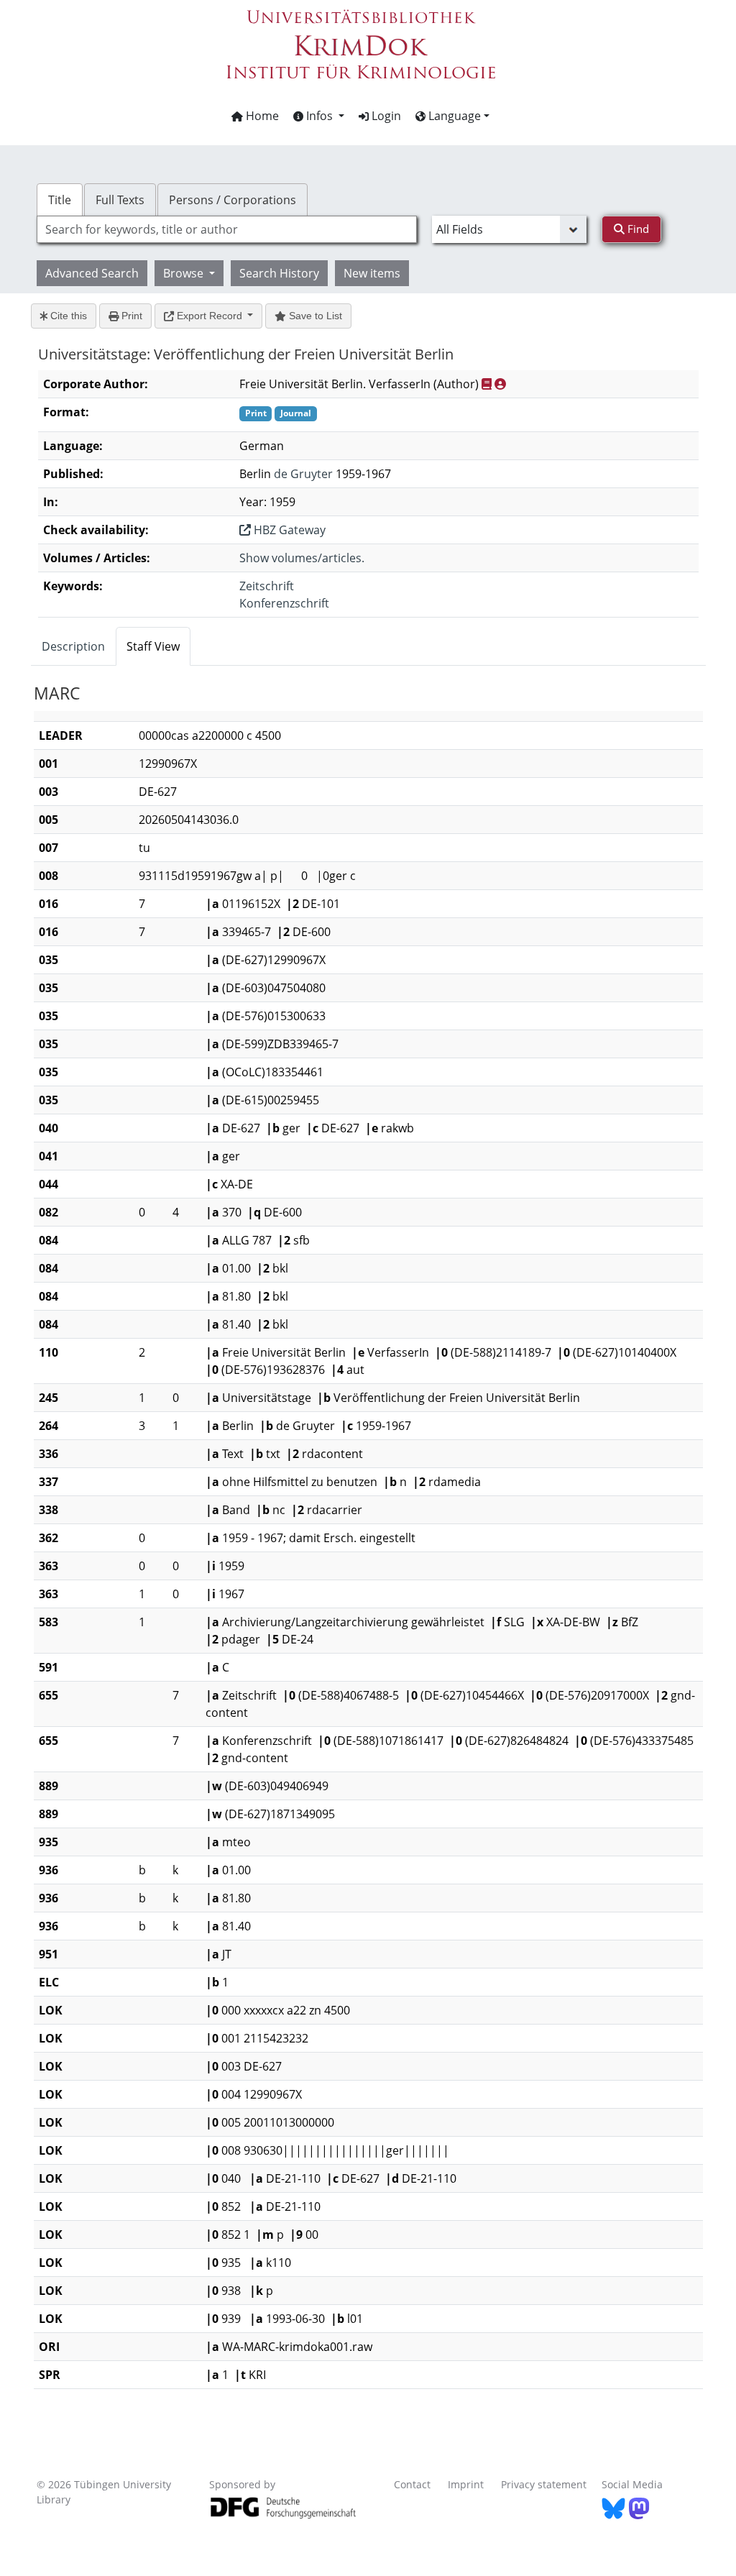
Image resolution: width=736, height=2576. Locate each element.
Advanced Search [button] (92, 273)
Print (130, 316)
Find (637, 229)
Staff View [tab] (153, 646)
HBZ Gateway (288, 530)
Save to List (314, 316)
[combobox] (227, 229)
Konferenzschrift (284, 603)
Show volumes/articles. (302, 558)
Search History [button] (279, 273)
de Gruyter (303, 474)
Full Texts (120, 200)
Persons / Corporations (233, 200)
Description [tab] (73, 646)
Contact (412, 2484)
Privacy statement (544, 2484)
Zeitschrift (267, 586)
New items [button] (372, 273)
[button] (319, 116)
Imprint (466, 2484)
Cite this (67, 316)
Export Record (210, 316)
